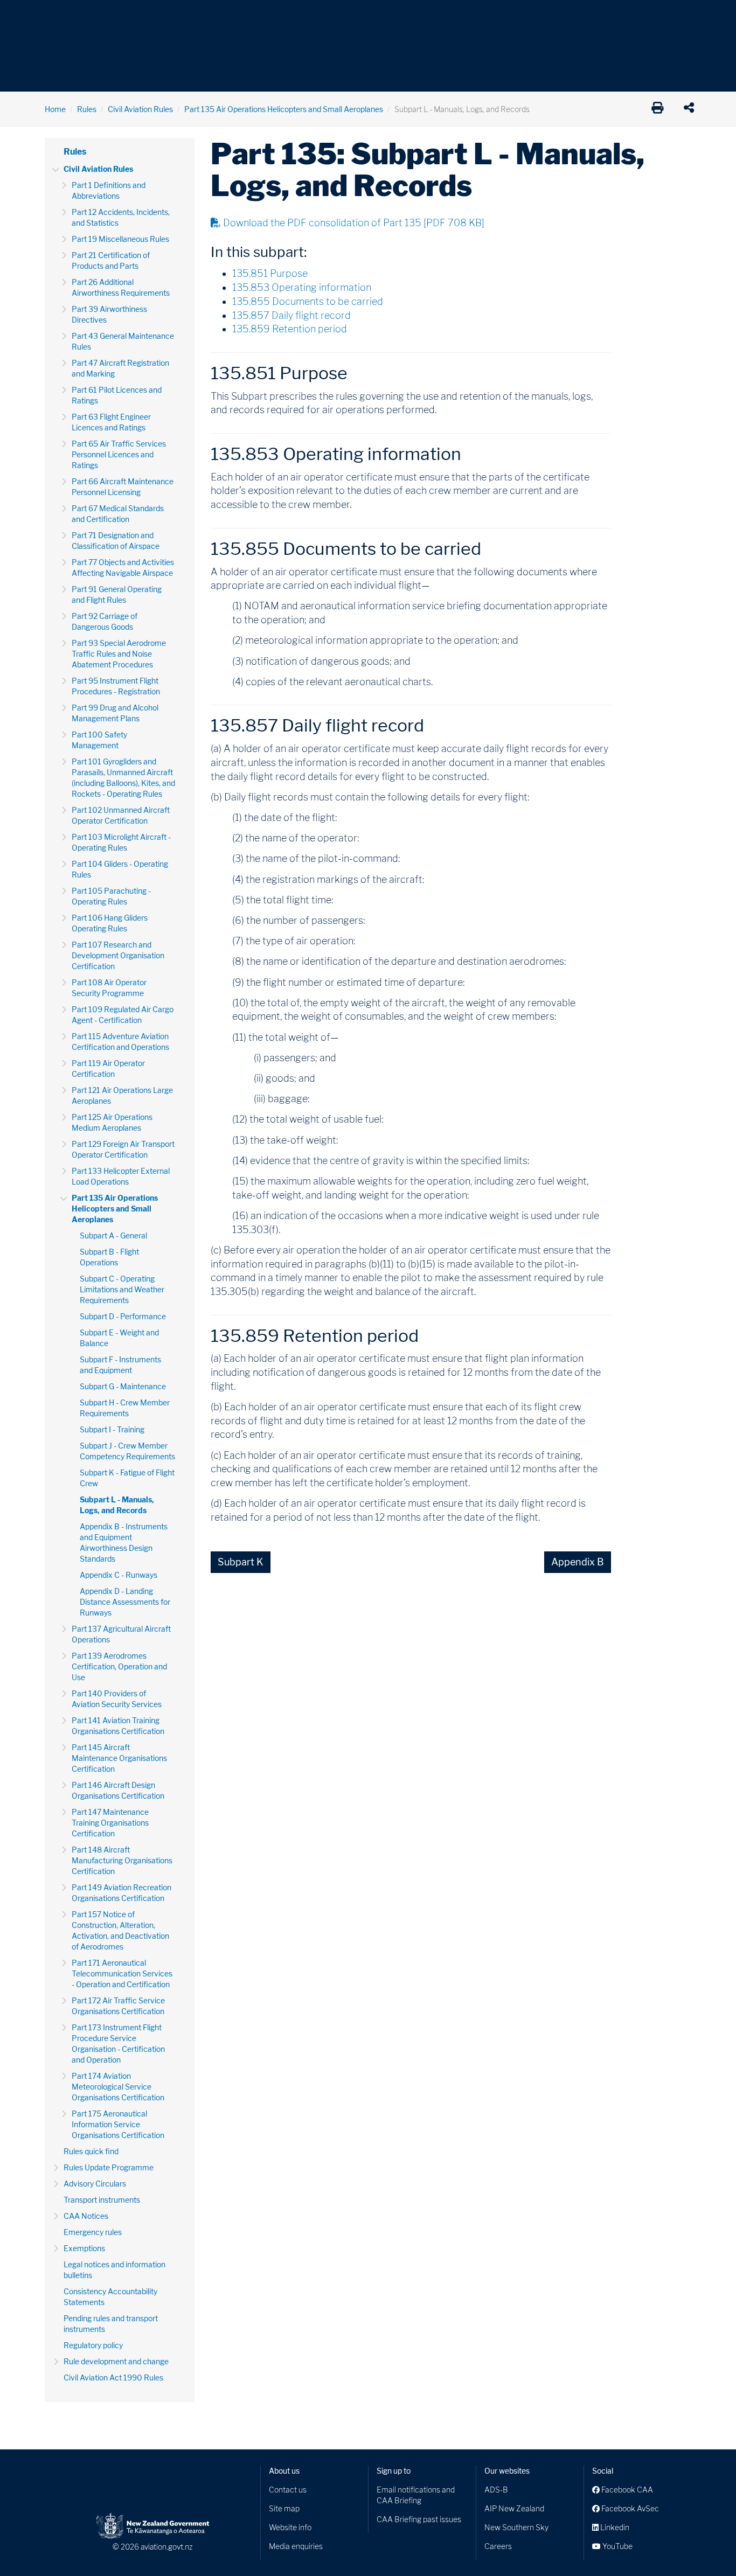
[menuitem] (63, 19)
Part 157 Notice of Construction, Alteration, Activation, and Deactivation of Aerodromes (120, 1930)
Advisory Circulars (95, 2184)
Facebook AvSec (629, 2508)
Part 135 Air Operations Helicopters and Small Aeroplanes (284, 109)
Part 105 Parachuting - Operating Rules (111, 896)
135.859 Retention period (290, 329)
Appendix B (578, 1562)
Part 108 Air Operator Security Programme (109, 988)
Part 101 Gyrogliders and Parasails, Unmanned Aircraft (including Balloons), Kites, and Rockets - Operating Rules (123, 778)
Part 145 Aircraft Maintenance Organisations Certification (119, 1758)
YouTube (617, 2546)
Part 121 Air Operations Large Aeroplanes (122, 1095)
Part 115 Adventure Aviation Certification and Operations (120, 1042)
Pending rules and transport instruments (111, 2324)
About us (284, 2471)
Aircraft (58, 16)
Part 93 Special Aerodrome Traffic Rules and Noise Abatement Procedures (119, 654)
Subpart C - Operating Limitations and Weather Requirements (122, 1289)
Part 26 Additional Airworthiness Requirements (121, 287)
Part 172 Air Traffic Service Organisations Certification (118, 2006)
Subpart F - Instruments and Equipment (120, 1365)
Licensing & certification (275, 16)
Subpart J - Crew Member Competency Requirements (127, 1451)
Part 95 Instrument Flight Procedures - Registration (116, 686)
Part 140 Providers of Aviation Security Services (117, 1699)
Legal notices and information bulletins (114, 2270)
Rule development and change (116, 2361)
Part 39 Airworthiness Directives (109, 314)
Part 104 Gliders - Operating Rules (120, 869)
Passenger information (374, 16)
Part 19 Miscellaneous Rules (120, 239)
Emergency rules (93, 2232)
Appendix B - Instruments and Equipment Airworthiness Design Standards (124, 1543)
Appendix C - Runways (119, 1575)
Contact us (288, 2490)
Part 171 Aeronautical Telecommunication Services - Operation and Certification (122, 1973)
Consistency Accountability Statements (110, 2297)
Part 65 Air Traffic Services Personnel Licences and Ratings (119, 454)
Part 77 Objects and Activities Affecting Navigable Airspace (123, 568)
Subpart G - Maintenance (123, 1386)
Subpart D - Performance (123, 1316)
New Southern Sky (516, 2527)
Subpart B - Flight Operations (109, 1257)
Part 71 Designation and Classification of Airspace (116, 541)
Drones (202, 16)
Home (55, 109)
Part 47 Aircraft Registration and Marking (120, 368)
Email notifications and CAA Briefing (416, 2495)
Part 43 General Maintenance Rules (123, 341)
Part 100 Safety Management (99, 740)
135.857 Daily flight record (291, 315)
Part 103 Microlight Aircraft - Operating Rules (121, 842)
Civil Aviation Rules (140, 109)
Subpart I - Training (112, 1429)
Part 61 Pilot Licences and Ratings (117, 395)
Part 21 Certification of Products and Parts (111, 260)
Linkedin (614, 2527)
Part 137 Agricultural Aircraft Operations (121, 1634)
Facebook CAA (626, 2490)
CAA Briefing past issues (419, 2519)
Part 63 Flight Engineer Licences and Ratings (111, 422)
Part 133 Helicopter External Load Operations (121, 1176)
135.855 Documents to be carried (308, 301)
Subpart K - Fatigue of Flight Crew (127, 1478)
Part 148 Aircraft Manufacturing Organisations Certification (122, 1860)
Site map (284, 2508)
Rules (442, 16)
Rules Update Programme (109, 2167)
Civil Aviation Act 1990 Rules (113, 2377)
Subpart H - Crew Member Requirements (125, 1408)
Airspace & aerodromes (130, 16)
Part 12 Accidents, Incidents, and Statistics (121, 217)
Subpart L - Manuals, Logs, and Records (117, 1505)
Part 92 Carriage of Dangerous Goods (105, 621)
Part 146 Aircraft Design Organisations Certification (118, 1790)
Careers (498, 2546)
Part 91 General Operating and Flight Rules (117, 594)
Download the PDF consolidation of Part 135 (354, 223)
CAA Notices (86, 2216)
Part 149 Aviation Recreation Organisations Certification (121, 1893)
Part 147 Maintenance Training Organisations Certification (110, 1823)
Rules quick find (91, 2151)
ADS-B (496, 2490)
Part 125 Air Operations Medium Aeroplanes (112, 1122)
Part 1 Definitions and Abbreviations (109, 190)
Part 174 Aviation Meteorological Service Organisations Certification (118, 2087)
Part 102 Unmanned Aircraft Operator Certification (121, 815)
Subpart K (241, 1562)
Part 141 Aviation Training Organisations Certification (118, 1726)
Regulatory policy (93, 2345)
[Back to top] (706, 2546)
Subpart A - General (113, 1235)
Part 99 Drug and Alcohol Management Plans (115, 713)
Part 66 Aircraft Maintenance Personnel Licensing (123, 487)
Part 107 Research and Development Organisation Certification (118, 955)
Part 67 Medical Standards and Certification (118, 514)
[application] (692, 109)
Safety (481, 16)
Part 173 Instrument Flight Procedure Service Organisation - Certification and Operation (118, 2044)
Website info (290, 2527)
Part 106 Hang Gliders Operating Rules (110, 923)
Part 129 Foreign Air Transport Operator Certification (123, 1149)
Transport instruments (102, 2200)
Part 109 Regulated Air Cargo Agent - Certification (123, 1015)
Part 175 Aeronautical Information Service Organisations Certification (118, 2124)
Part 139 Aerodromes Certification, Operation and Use (119, 1666)
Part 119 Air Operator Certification (108, 1068)
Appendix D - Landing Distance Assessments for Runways (125, 1602)
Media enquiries (296, 2546)
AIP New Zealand (514, 2508)
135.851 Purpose (270, 273)
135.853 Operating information (302, 287)
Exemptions (84, 2248)
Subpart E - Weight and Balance (119, 1338)
